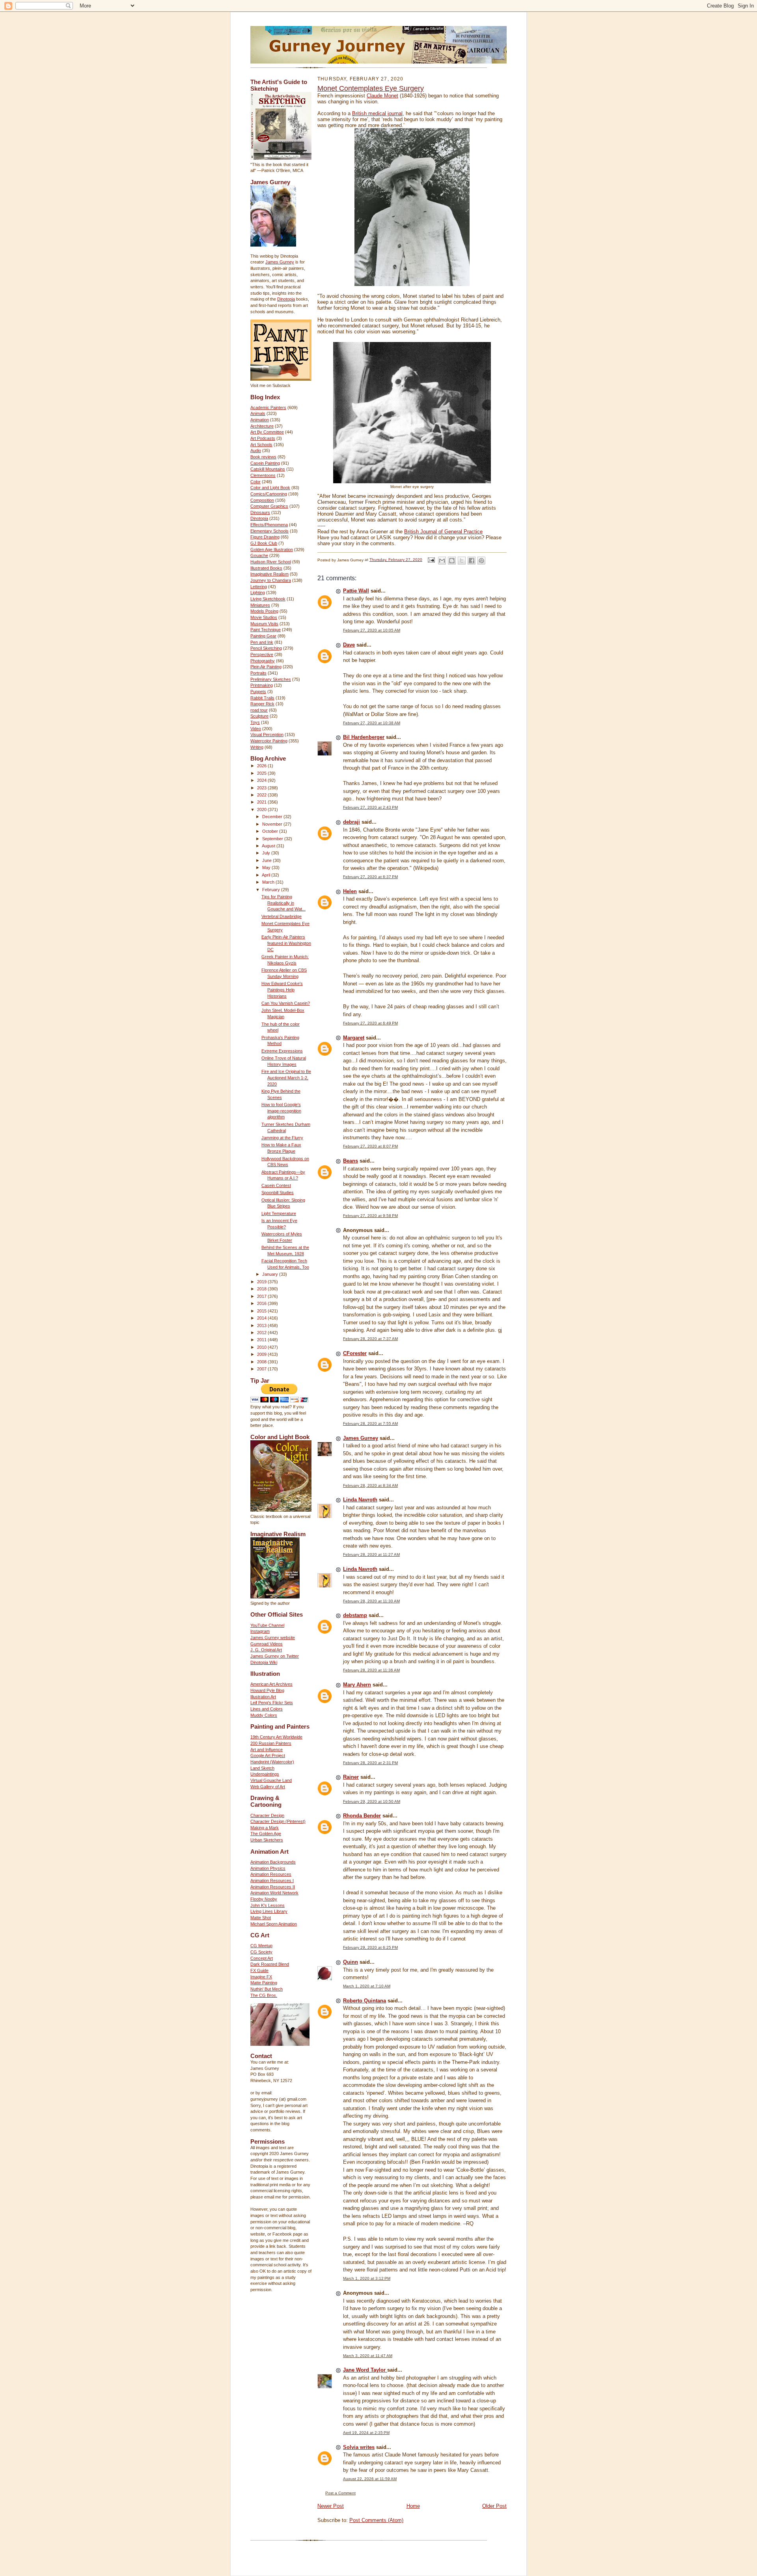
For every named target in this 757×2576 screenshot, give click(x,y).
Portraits (258, 673)
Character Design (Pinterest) (278, 1821)
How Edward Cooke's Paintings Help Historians (282, 990)
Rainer (351, 1777)
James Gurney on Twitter (275, 1656)
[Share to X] (462, 561)
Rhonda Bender (362, 1816)
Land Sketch (262, 1768)
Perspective (262, 654)
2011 (262, 1340)
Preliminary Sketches (271, 679)
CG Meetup (261, 1946)
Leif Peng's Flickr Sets (272, 1703)
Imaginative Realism (269, 574)
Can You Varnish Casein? (286, 1003)
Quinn (351, 1962)
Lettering (259, 587)
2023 (262, 788)
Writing (257, 747)
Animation (260, 420)
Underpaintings (265, 1774)
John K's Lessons (268, 1905)
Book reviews (263, 457)
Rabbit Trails (262, 698)
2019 (262, 1282)
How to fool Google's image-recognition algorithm (281, 1111)
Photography (263, 661)
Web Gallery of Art (268, 1787)
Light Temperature (279, 1213)
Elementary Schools (269, 531)
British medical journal (377, 113)
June (268, 860)
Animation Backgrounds (273, 1862)
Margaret (354, 1038)
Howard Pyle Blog (267, 1690)
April (267, 875)
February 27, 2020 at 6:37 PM (370, 877)
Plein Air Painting (266, 667)
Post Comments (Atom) (376, 2520)
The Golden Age (266, 1834)
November (273, 824)
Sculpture (259, 716)
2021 (262, 802)
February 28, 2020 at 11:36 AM (371, 1670)
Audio (256, 451)
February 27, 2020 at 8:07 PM (370, 1146)
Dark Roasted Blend (270, 1964)
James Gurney (280, 262)
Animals (258, 413)
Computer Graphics (269, 506)
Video (256, 729)
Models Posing (264, 611)
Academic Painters (268, 408)
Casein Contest (276, 1185)
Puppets (258, 692)
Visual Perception (267, 735)
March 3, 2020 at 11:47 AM (368, 2356)
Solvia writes (359, 2447)
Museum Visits (264, 624)
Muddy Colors (264, 1715)
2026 (262, 766)
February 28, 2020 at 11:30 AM (371, 1601)
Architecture (262, 426)
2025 (262, 773)
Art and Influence (267, 1750)
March (269, 882)
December (273, 817)
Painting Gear (263, 636)
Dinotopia (286, 299)
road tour (259, 710)
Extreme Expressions (282, 1051)
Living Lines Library (269, 1911)
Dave (349, 645)
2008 (262, 1362)
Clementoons (263, 475)
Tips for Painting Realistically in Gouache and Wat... (283, 903)
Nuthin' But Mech (267, 1989)
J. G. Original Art (266, 1650)
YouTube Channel (267, 1625)
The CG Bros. (264, 1995)
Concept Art (262, 1958)
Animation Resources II (273, 1887)
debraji (351, 822)
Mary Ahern (357, 1685)
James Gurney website (273, 1638)
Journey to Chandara (271, 580)
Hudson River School (271, 562)
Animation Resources (271, 1874)
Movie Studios (264, 617)
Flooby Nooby (264, 1899)
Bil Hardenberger (364, 737)
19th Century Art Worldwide (276, 1737)
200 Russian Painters (271, 1743)
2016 (262, 1303)
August (269, 846)
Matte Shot (261, 1918)
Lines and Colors (267, 1709)
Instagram (260, 1631)
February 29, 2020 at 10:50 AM (372, 1801)
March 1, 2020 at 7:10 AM (367, 1986)
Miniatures (260, 605)
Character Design (267, 1815)
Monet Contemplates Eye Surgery (371, 88)
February (272, 890)
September (273, 839)
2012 (262, 1333)
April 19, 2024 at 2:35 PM (366, 2433)
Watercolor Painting (269, 741)
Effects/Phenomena (269, 525)
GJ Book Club (264, 543)
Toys (255, 722)
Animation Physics (268, 1868)
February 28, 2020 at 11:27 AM (371, 1554)
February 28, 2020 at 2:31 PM (370, 1763)
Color (255, 482)
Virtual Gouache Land (271, 1780)
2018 (262, 1289)
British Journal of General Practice (443, 532)
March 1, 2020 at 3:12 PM (367, 2278)
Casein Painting (265, 463)
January (271, 1274)
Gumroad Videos (267, 1644)
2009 (262, 1354)
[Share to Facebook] (472, 561)
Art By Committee (267, 432)
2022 (262, 795)
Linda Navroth (360, 1500)
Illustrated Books (266, 568)
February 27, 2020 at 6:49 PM (370, 1023)
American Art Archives (271, 1684)
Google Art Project (268, 1755)
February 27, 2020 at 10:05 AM (372, 630)
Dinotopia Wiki (264, 1662)
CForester (355, 1353)
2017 (262, 1296)
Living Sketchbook (268, 599)
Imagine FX (261, 1977)
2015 (262, 1311)
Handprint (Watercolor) (272, 1762)
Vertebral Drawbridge (282, 916)
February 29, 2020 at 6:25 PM (370, 1947)
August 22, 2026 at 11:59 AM (370, 2479)
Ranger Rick (262, 704)
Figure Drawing (265, 537)
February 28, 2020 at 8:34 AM (370, 1485)
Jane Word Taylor (365, 2370)
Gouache (259, 555)
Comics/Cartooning (269, 494)
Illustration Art (263, 1697)
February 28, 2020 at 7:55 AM (370, 1424)
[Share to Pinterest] (481, 561)
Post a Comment (340, 2493)
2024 (262, 780)
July (267, 853)
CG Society (261, 1952)
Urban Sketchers (267, 1840)
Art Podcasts (263, 438)
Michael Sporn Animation (274, 1924)
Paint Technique (266, 630)
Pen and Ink (262, 642)
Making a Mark (265, 1828)
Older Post (494, 2506)
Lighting (258, 593)
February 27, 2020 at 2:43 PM (370, 807)
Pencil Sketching (266, 648)
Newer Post (331, 2506)
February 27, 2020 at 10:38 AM (372, 723)
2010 (262, 1347)
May (267, 867)
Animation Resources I (272, 1881)
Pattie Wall (356, 591)
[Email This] (442, 561)
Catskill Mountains (268, 469)
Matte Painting (264, 1983)
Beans (351, 1161)
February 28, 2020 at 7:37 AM (370, 1339)
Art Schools (261, 445)
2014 (262, 1318)
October (271, 831)
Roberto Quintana (365, 2001)
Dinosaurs (260, 512)
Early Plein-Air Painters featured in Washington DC (286, 943)
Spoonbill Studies (278, 1193)
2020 (262, 809)
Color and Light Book (270, 488)
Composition (262, 500)
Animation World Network (274, 1893)
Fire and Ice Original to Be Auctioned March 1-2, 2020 (286, 1078)
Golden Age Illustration (272, 550)
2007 (262, 1369)
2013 (262, 1325)
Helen (350, 891)
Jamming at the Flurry (282, 1138)
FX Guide (259, 1970)
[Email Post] (431, 560)
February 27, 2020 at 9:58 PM (370, 1216)
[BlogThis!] (452, 561)
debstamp (355, 1615)
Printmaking (262, 685)
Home (413, 2506)
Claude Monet (382, 96)
